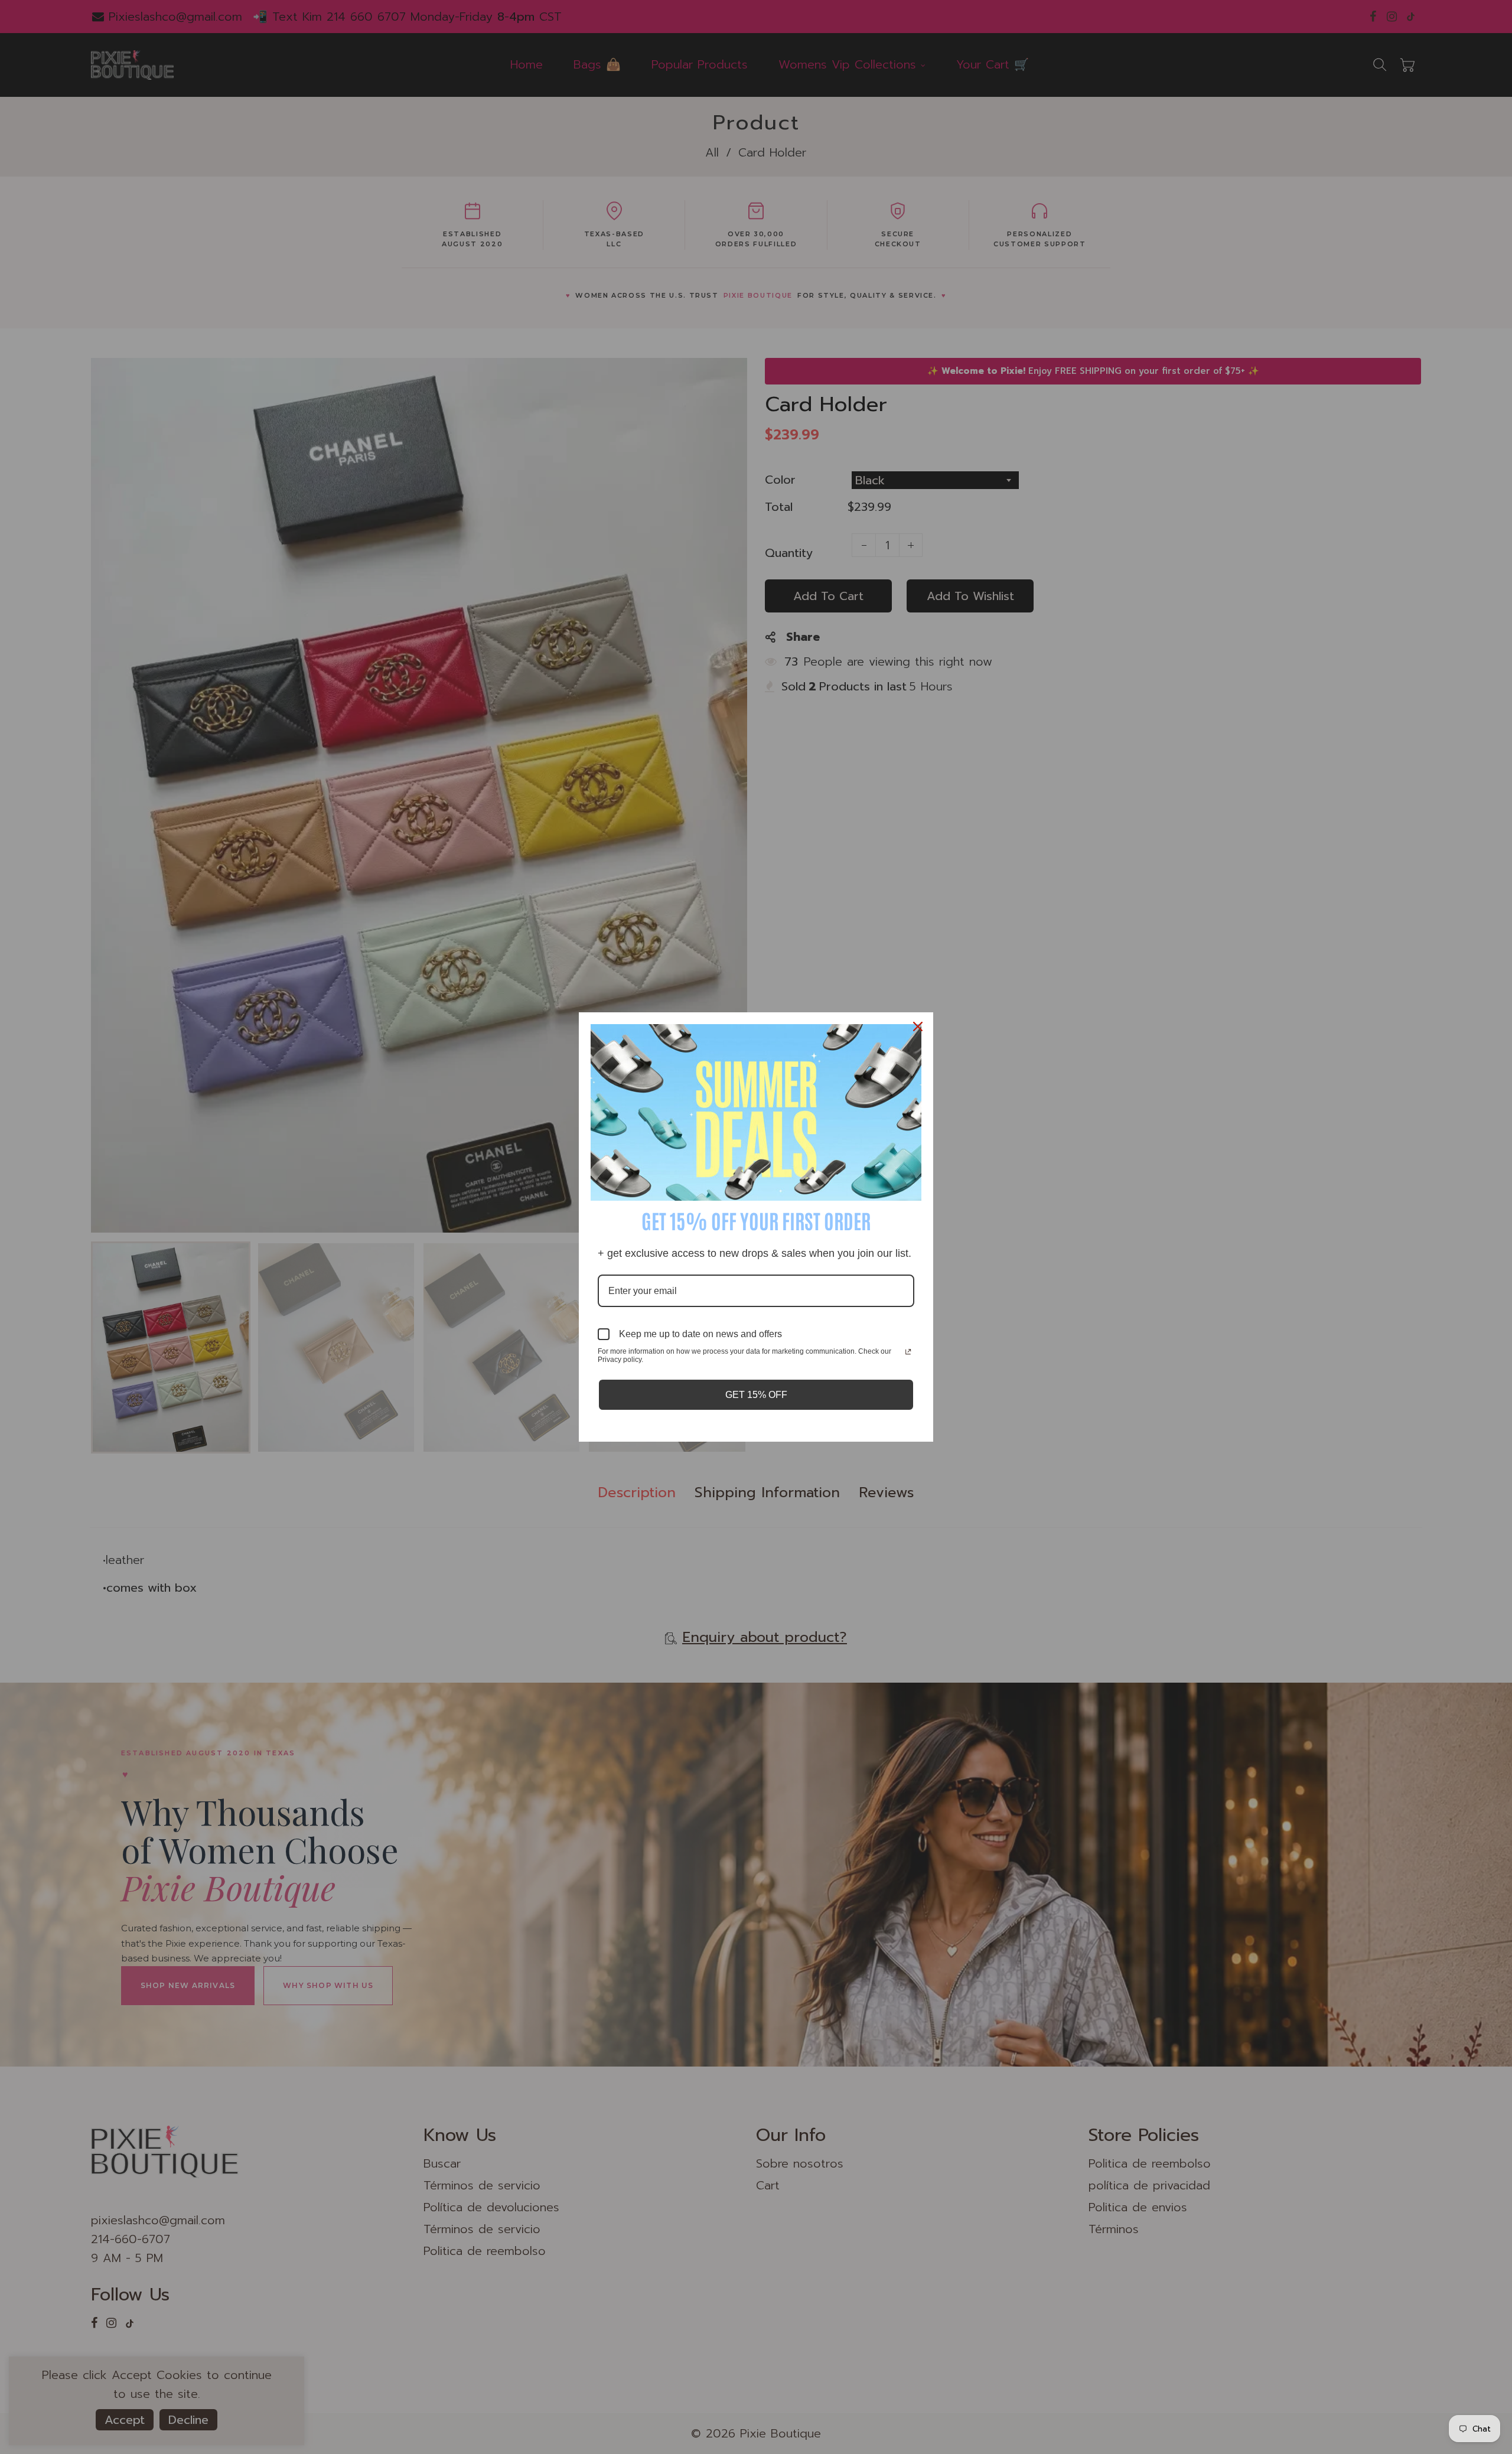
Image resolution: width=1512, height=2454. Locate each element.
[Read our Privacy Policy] (908, 1353)
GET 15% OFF (756, 1395)
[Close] (919, 1026)
